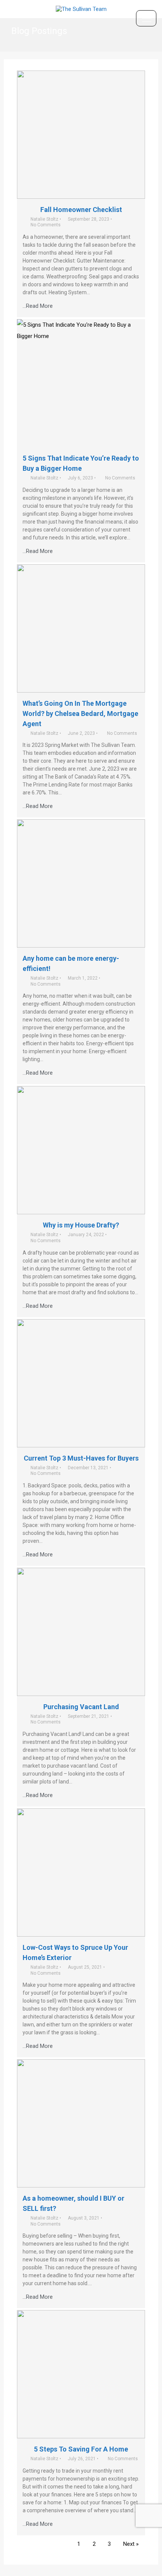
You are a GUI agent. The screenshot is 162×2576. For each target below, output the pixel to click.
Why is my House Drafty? (81, 1225)
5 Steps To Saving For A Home (81, 2449)
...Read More (38, 306)
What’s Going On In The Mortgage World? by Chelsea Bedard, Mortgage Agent (80, 714)
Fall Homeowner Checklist (81, 210)
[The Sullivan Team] (81, 9)
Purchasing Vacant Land (81, 1707)
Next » (131, 2544)
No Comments (46, 225)
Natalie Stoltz (44, 219)
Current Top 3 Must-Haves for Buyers (81, 1458)
